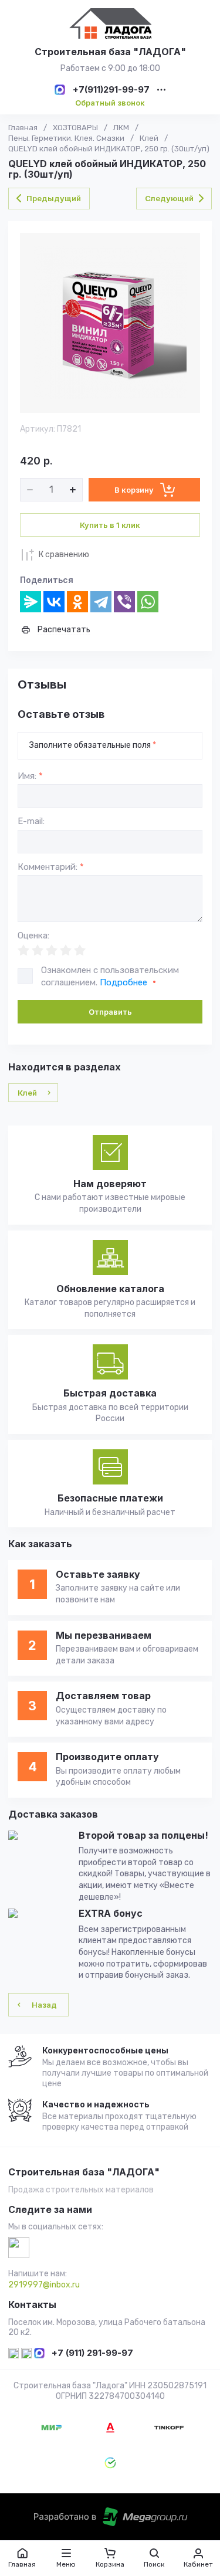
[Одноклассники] (77, 602)
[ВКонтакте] (54, 602)
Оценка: (33, 936)
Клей (149, 138)
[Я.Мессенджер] (31, 602)
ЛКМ (121, 128)
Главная (23, 128)
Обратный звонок (110, 103)
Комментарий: (51, 867)
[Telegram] (101, 602)
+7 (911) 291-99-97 (92, 2353)
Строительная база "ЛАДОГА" (110, 52)
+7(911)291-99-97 (111, 90)
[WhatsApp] (148, 602)
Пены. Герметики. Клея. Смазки (66, 138)
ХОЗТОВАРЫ (75, 128)
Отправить (110, 1012)
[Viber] (124, 602)
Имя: (30, 776)
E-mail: (31, 821)
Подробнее (123, 982)
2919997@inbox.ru (44, 2285)
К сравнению (64, 555)
